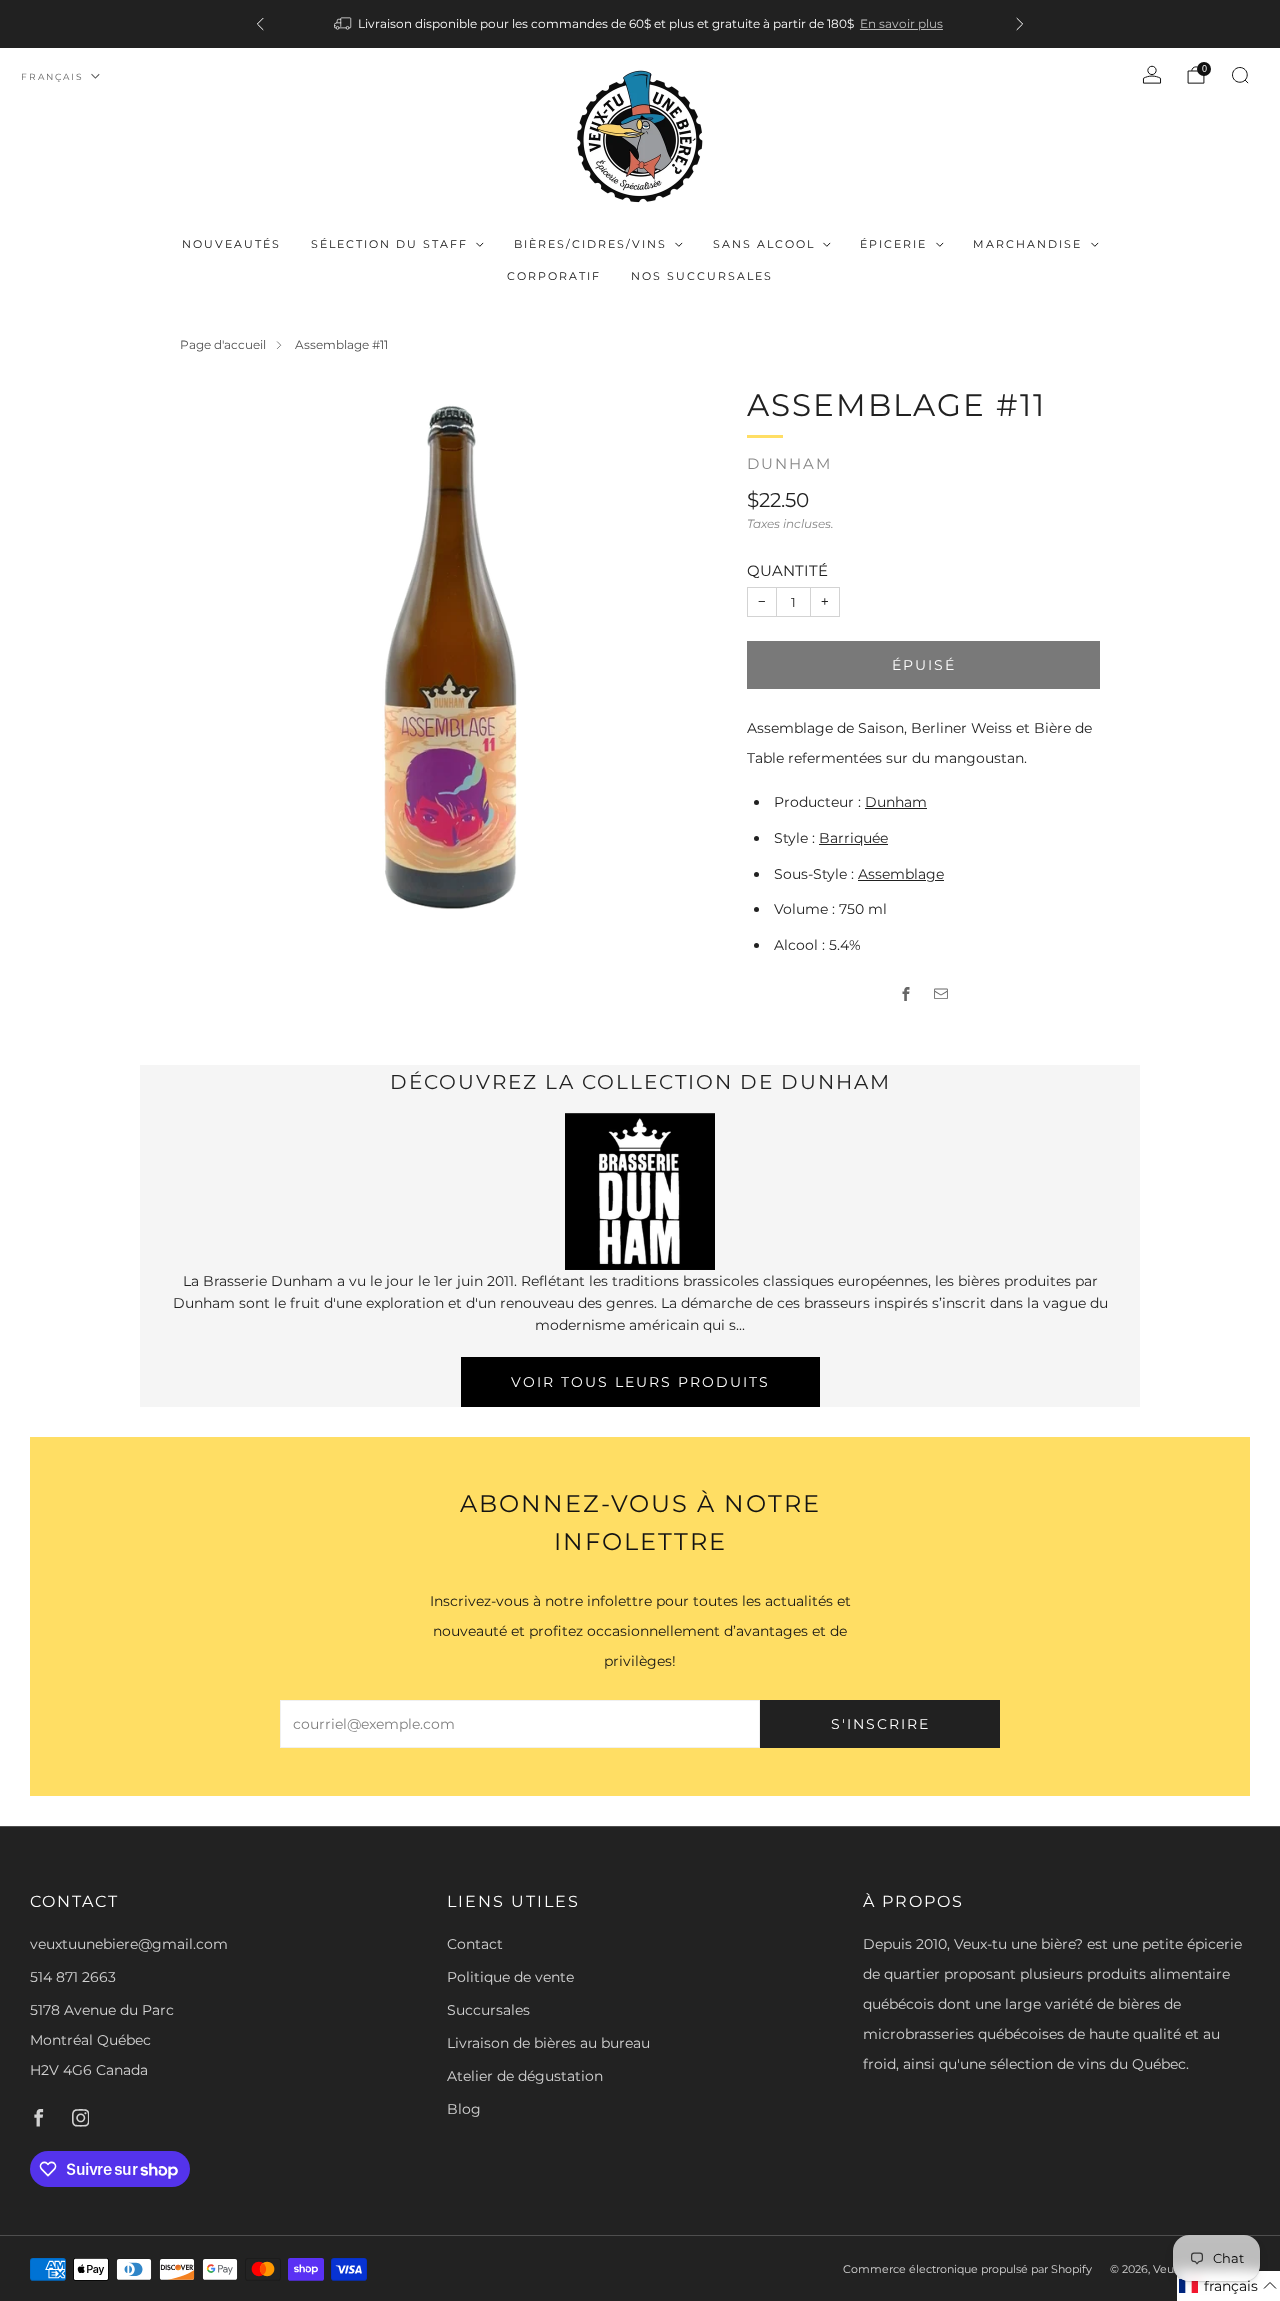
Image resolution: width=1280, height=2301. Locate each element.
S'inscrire (880, 1724)
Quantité (787, 570)
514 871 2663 (73, 1977)
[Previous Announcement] (260, 24)
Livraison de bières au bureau (548, 2043)
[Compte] (1152, 75)
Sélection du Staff (389, 244)
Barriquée (853, 838)
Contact (475, 1944)
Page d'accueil (223, 344)
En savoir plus (901, 23)
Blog (464, 2109)
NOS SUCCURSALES (702, 276)
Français (52, 76)
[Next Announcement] (1020, 24)
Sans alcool (764, 244)
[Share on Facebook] (906, 994)
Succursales (488, 2010)
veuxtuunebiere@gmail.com (129, 1944)
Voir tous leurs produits (640, 1382)
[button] (1228, 2286)
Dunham (789, 464)
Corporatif (554, 276)
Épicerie (893, 244)
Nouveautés (231, 244)
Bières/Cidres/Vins (590, 244)
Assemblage (901, 874)
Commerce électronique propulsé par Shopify (967, 2269)
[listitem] (640, 24)
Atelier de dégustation (525, 2076)
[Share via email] (941, 994)
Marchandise (1027, 244)
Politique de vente (510, 1977)
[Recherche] (1240, 75)
